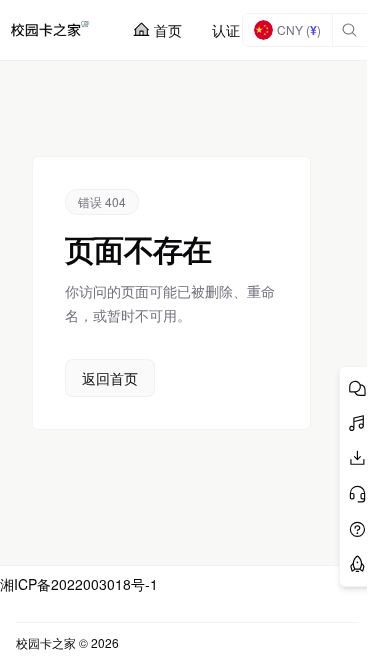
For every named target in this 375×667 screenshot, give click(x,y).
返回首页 (110, 378)
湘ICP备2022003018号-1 (79, 584)
